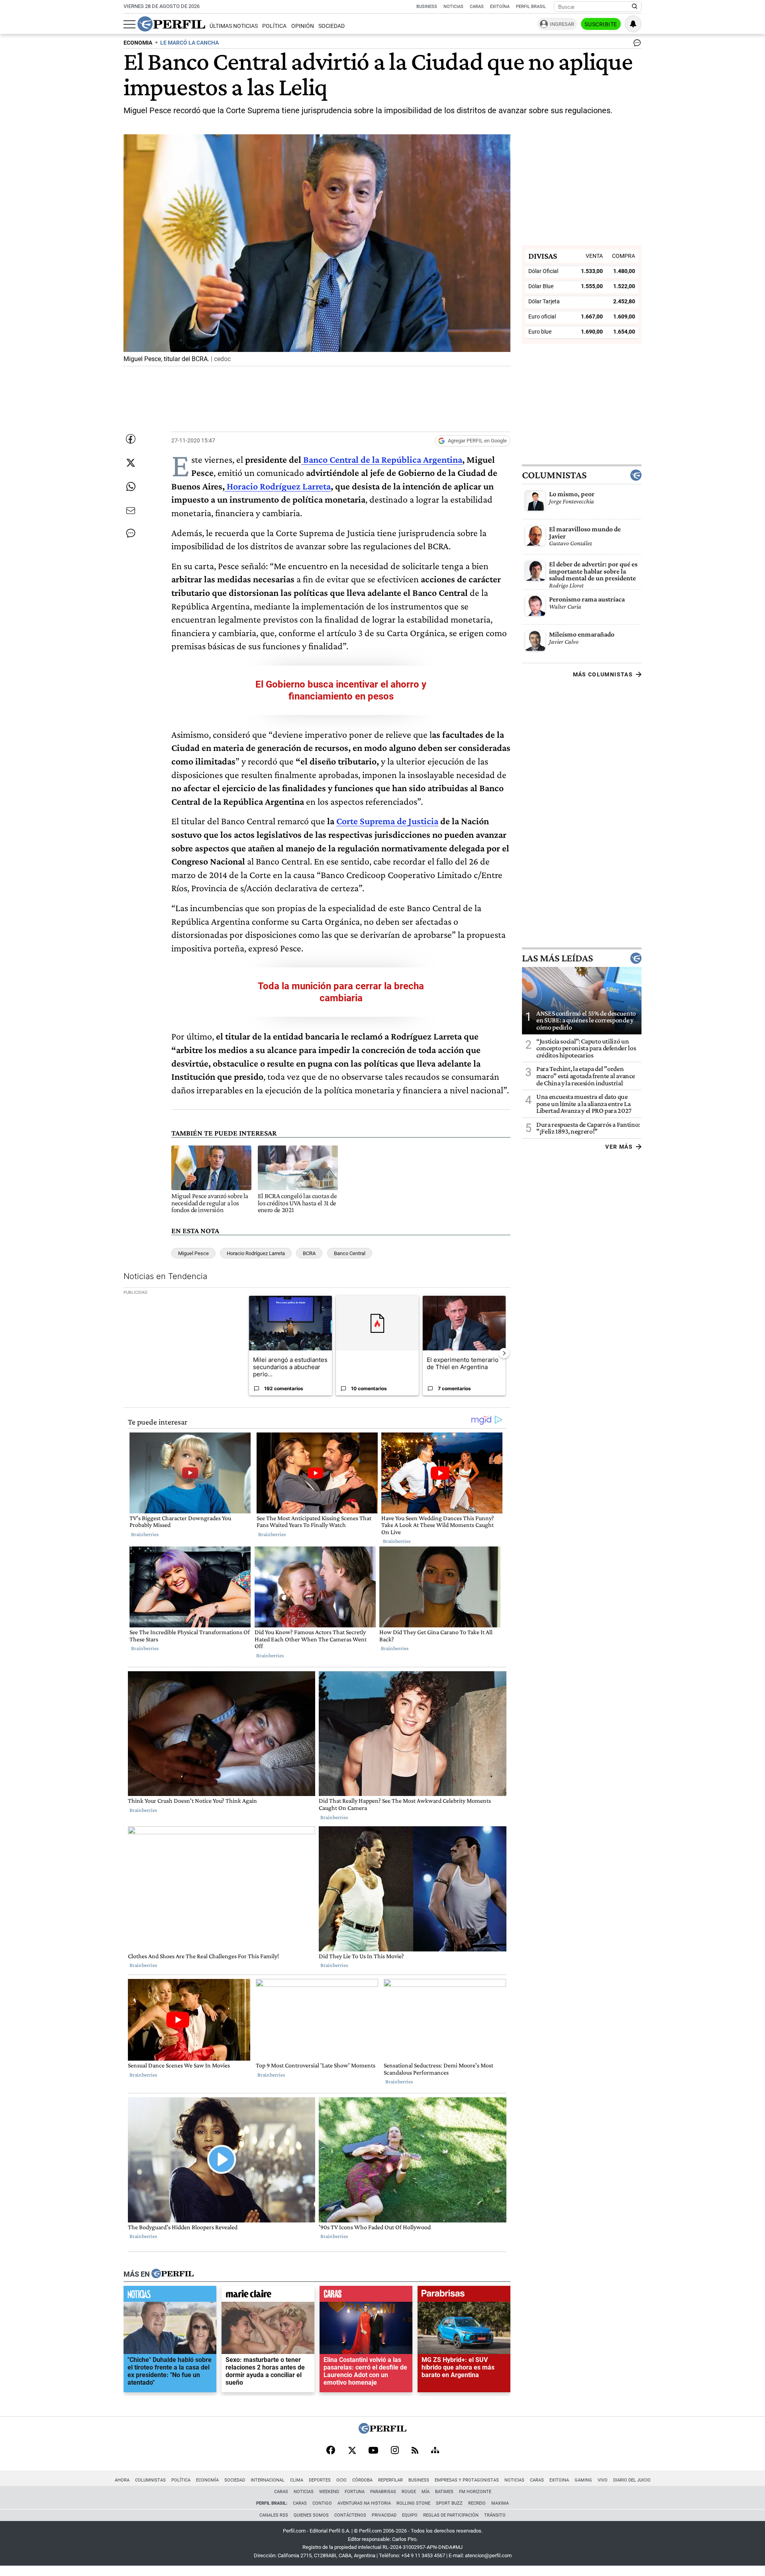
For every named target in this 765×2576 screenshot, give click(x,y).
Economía (207, 2480)
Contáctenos (350, 2515)
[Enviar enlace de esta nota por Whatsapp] (131, 487)
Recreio (477, 2503)
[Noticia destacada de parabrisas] (464, 2296)
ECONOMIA (138, 43)
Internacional (268, 2480)
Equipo (410, 2515)
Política (274, 26)
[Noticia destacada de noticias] (170, 2296)
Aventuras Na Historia (364, 2503)
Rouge (409, 2492)
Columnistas (554, 475)
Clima (297, 2480)
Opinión (303, 26)
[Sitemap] (435, 2451)
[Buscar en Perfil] (635, 7)
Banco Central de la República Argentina (382, 459)
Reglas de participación (451, 2515)
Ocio (341, 2480)
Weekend (329, 2492)
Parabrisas (383, 2492)
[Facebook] (331, 2451)
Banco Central (350, 1253)
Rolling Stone (413, 2503)
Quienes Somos (311, 2515)
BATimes (444, 2492)
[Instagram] (395, 2451)
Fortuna (355, 2492)
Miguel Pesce (193, 1253)
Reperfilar (390, 2480)
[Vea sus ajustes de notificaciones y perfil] (633, 24)
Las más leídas (557, 958)
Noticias (453, 7)
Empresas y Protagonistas (467, 2480)
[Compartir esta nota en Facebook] (131, 439)
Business (427, 7)
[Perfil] (173, 2274)
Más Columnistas (603, 674)
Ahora (122, 2480)
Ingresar (562, 24)
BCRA (309, 1253)
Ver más (619, 1147)
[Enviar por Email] (131, 511)
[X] (352, 2451)
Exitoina (559, 2480)
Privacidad (384, 2515)
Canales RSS (274, 2515)
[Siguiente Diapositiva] (504, 1353)
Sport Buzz (449, 2503)
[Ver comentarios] (636, 45)
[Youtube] (373, 2451)
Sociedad (331, 26)
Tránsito (495, 2515)
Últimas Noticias (234, 26)
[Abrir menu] (129, 24)
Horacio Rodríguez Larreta (278, 486)
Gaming (583, 2480)
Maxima (500, 2503)
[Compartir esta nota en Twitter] (131, 463)
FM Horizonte (475, 2492)
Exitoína (500, 7)
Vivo (603, 2480)
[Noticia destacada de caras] (366, 2296)
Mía (426, 2492)
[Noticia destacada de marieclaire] (268, 2296)
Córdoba (362, 2480)
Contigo (322, 2503)
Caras (477, 7)
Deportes (320, 2480)
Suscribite (601, 24)
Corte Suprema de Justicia (387, 821)
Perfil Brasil (531, 7)
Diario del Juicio (632, 2480)
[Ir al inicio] (171, 24)
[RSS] (415, 2451)
